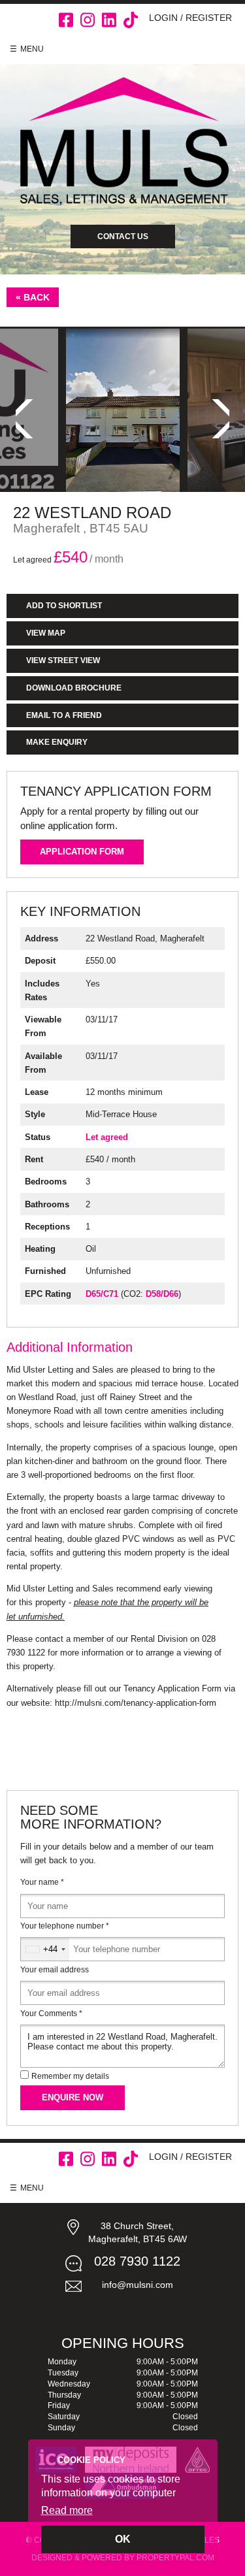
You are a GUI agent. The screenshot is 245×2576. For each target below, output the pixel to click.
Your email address (55, 1970)
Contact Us (123, 236)
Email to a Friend (64, 715)
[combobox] (45, 1949)
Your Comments (51, 2014)
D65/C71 (102, 1294)
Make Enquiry (57, 742)
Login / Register (190, 18)
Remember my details (70, 2076)
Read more (67, 2510)
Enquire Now (73, 2097)
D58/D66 (162, 1294)
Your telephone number (65, 1926)
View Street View (63, 660)
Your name (42, 1882)
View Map (46, 633)
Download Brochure (74, 688)
